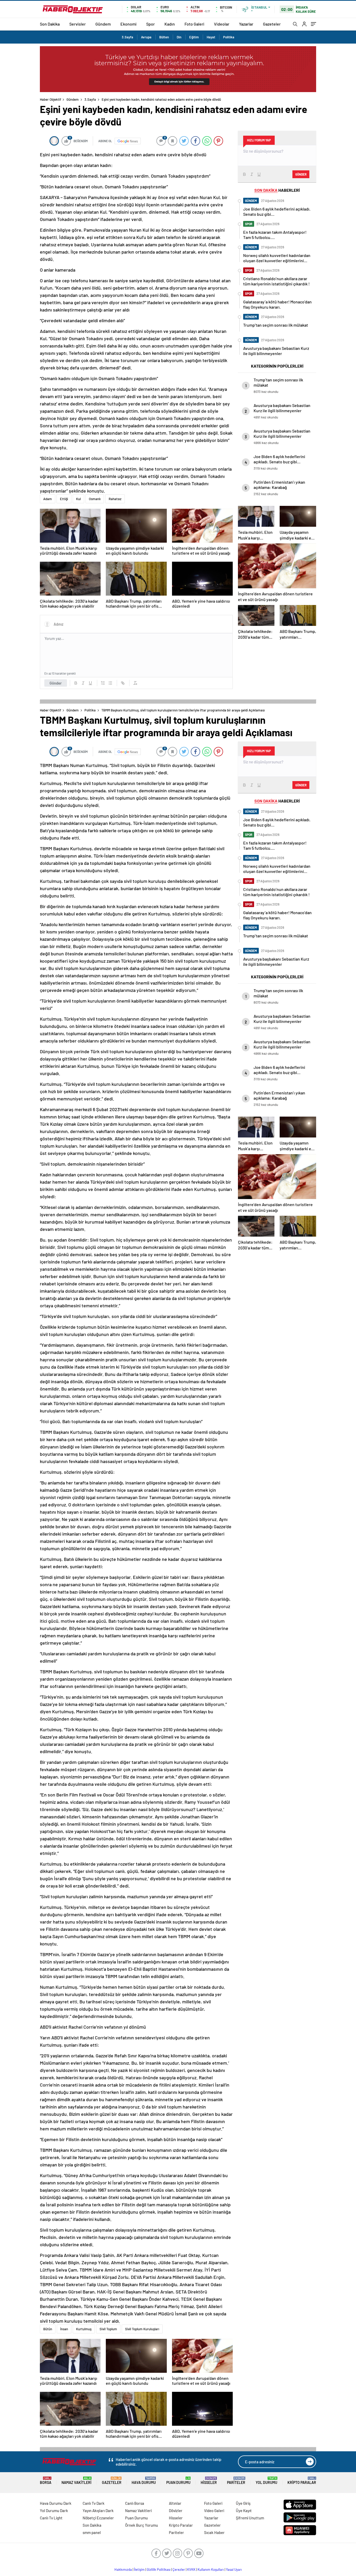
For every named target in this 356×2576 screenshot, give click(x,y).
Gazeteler (272, 24)
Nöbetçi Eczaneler (98, 2518)
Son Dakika (50, 24)
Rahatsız (115, 499)
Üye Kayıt (244, 2511)
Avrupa (146, 37)
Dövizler (176, 2511)
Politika (229, 37)
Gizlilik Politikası (159, 2569)
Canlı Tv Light (51, 2518)
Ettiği (64, 499)
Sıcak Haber (214, 2532)
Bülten (164, 37)
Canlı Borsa (135, 2503)
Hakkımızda (123, 2569)
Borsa (46, 2481)
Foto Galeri (194, 24)
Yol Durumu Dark (54, 2511)
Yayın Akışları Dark (98, 2511)
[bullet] (110, 683)
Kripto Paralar (302, 2481)
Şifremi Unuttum (250, 2518)
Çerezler (179, 2569)
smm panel (92, 2532)
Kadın (170, 24)
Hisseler (209, 2481)
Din (179, 37)
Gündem (103, 24)
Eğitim (194, 37)
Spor (151, 24)
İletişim (139, 2569)
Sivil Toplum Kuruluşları (142, 2329)
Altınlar (175, 2503)
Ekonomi (128, 24)
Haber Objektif (51, 99)
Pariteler (236, 2481)
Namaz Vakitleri (76, 2481)
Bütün (48, 2329)
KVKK (191, 2569)
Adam (48, 499)
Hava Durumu (144, 2481)
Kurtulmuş (84, 2329)
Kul (78, 499)
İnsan (64, 2329)
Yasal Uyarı (234, 2569)
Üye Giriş (243, 2503)
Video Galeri (214, 2511)
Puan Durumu (178, 2481)
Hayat (211, 37)
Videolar (222, 24)
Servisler (78, 24)
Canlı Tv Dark (94, 2503)
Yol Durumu (266, 2481)
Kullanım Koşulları (211, 2569)
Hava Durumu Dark (56, 2503)
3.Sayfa (127, 37)
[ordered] (103, 683)
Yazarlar (246, 24)
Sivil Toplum (108, 2329)
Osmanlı (95, 499)
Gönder (56, 683)
